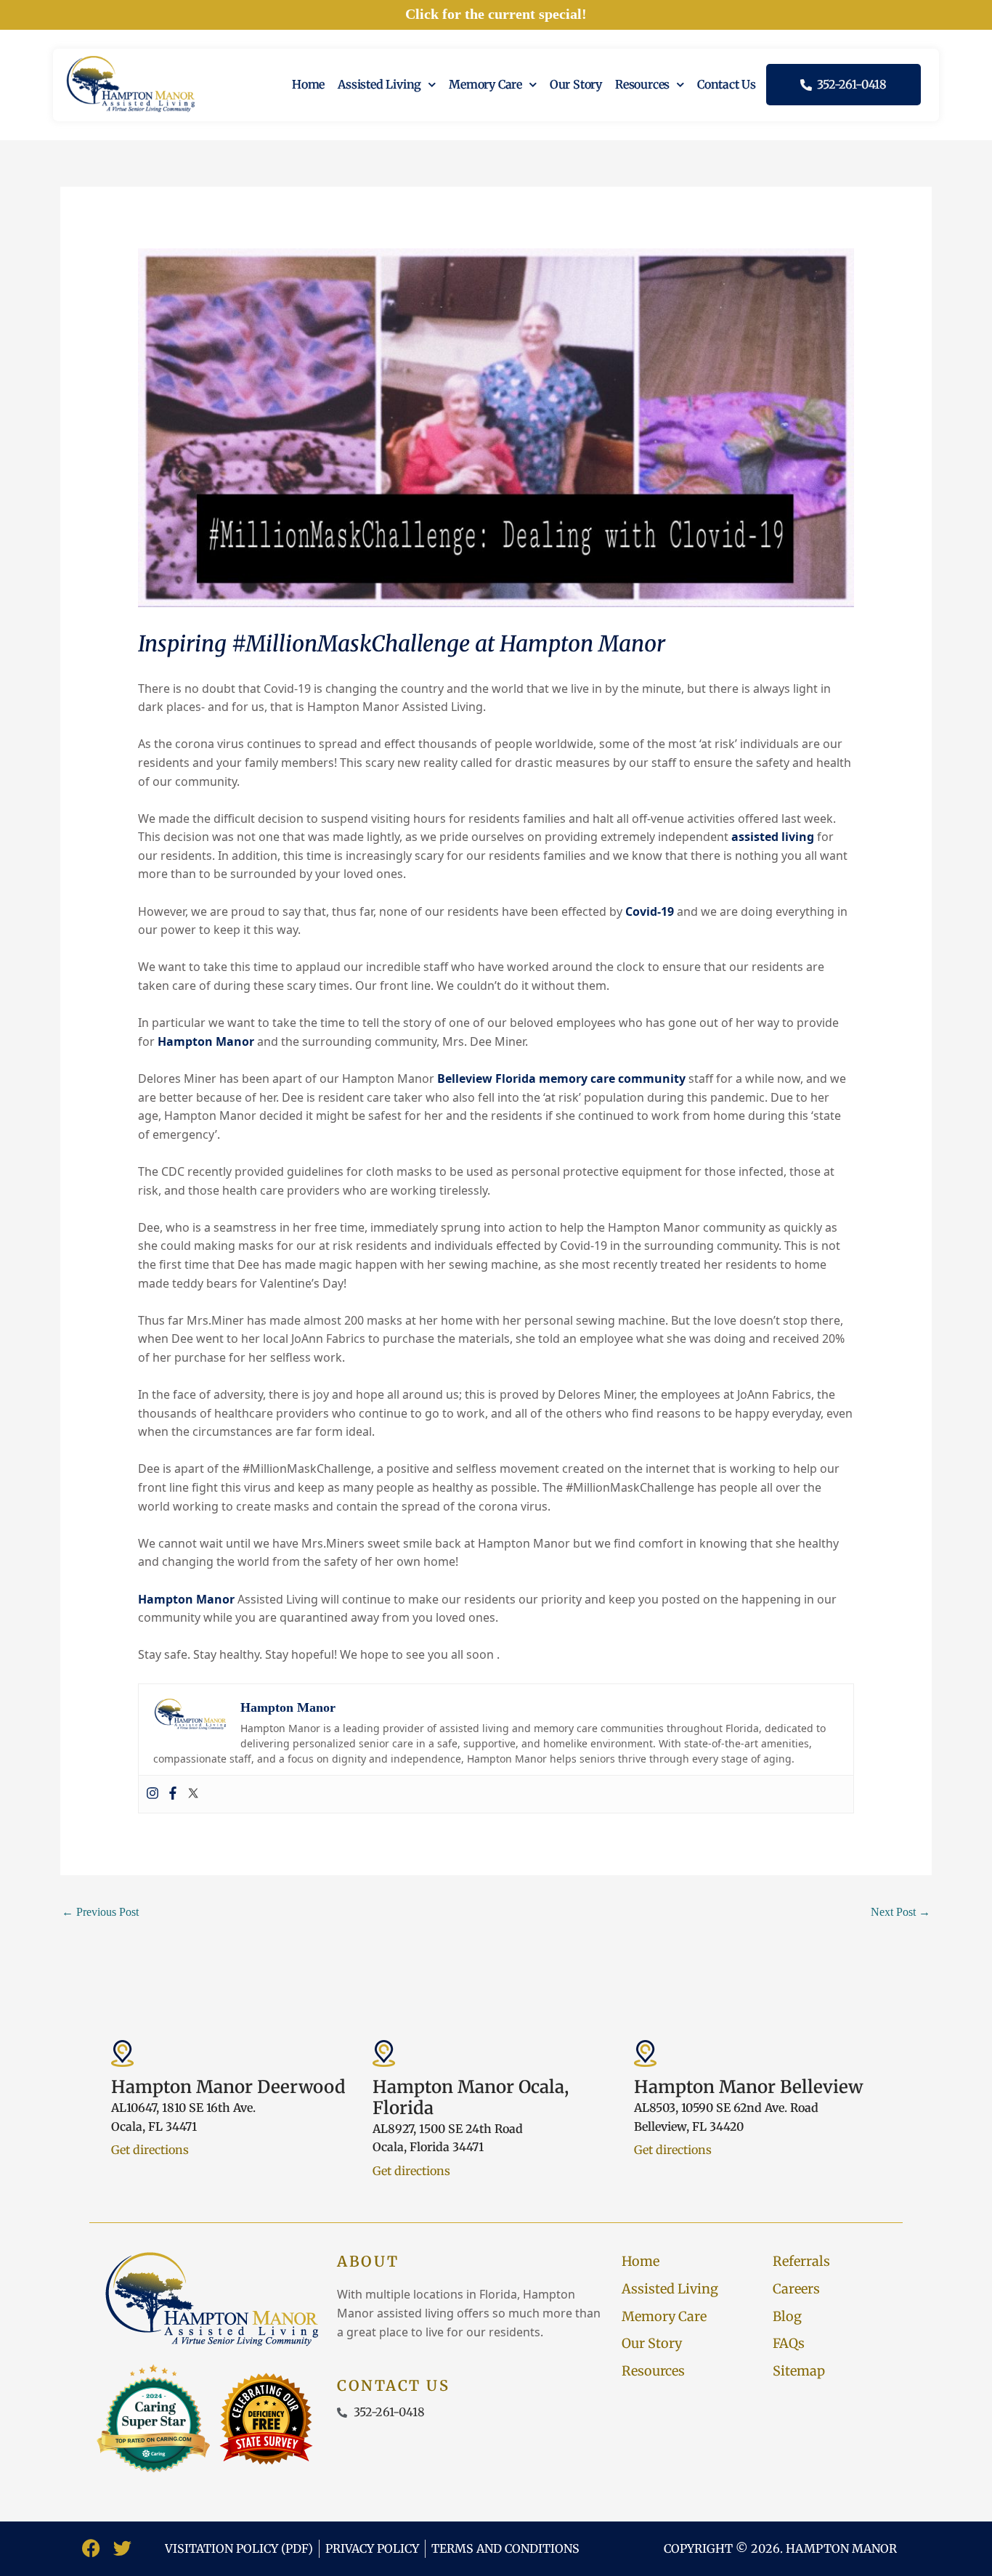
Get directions (150, 2150)
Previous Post (100, 1912)
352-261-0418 (849, 84)
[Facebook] (173, 1794)
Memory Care (485, 84)
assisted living (773, 837)
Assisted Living (379, 84)
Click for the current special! (496, 14)
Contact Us (727, 84)
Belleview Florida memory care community (561, 1078)
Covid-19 (650, 911)
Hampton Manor (206, 1041)
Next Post (900, 1912)
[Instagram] (153, 1794)
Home (308, 84)
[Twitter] (193, 1794)
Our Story (576, 84)
